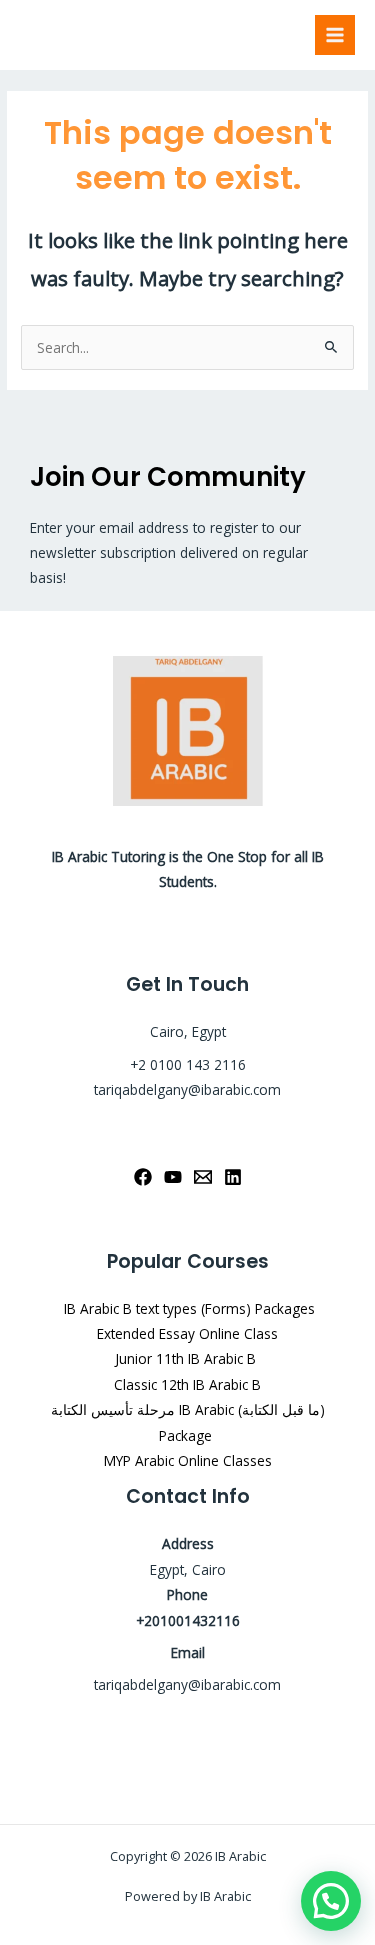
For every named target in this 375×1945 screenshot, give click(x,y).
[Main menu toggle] (335, 35)
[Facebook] (143, 1177)
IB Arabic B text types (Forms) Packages (187, 1308)
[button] (331, 1901)
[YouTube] (173, 1177)
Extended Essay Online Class (187, 1333)
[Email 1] (203, 1177)
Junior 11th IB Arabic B (187, 1358)
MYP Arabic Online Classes (188, 1460)
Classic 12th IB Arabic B (187, 1384)
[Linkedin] (233, 1177)
